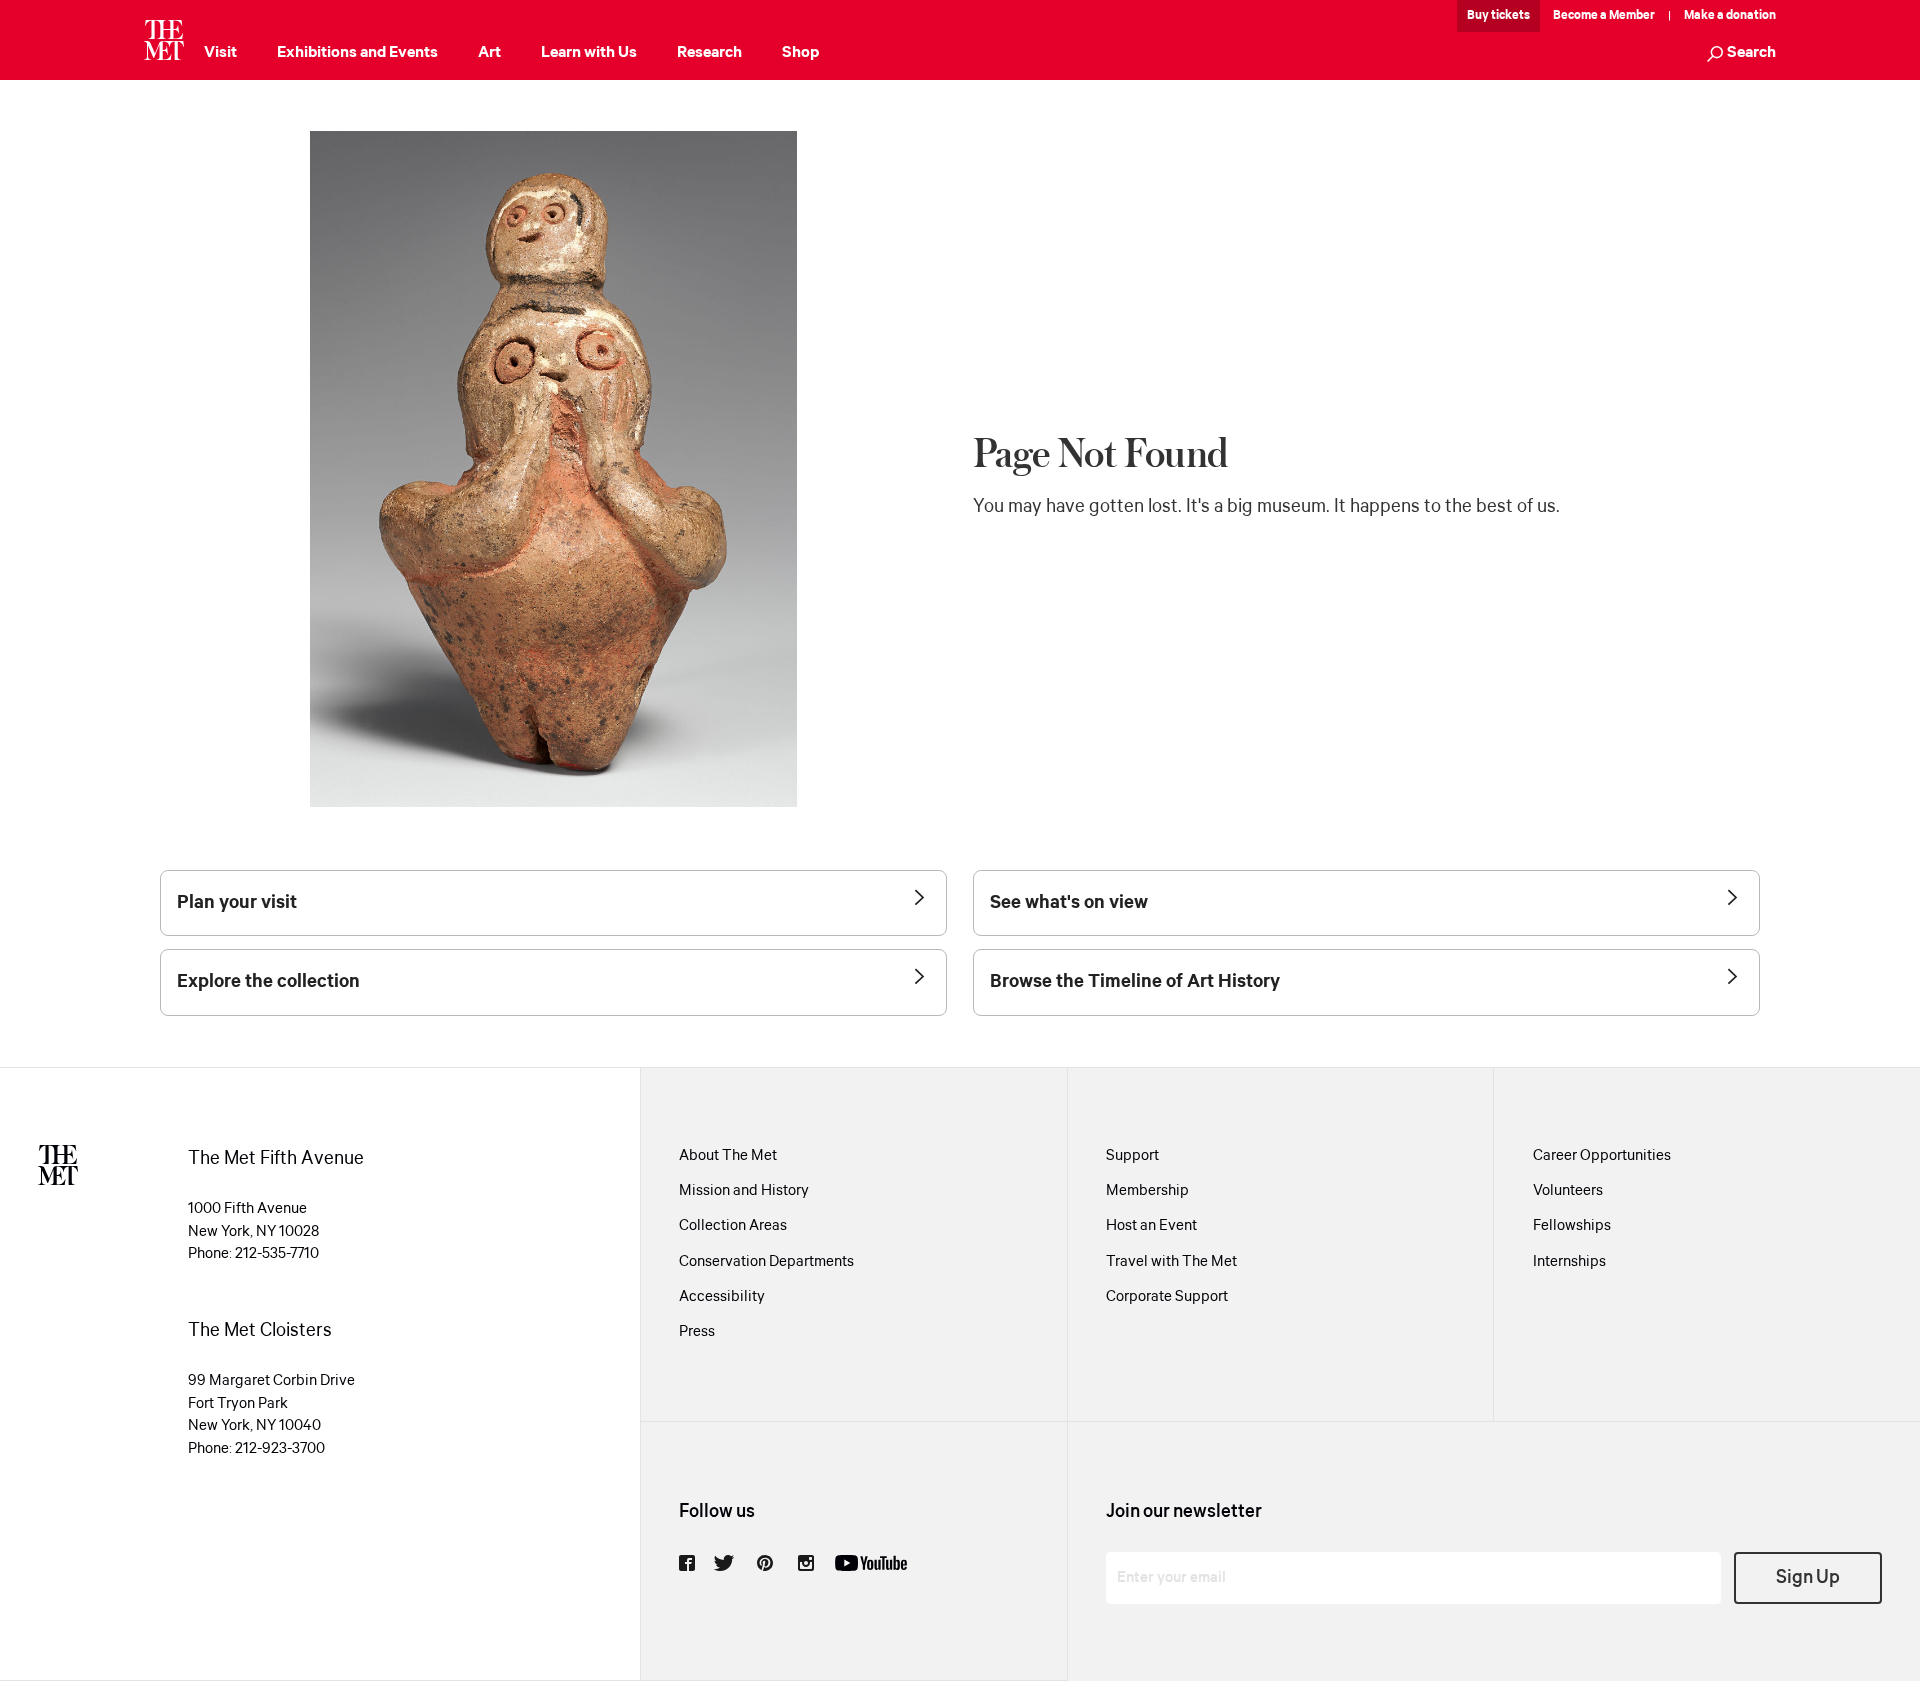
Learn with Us (589, 52)
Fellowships (1572, 1226)
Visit (220, 52)
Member (1632, 15)
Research (709, 52)
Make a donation (1730, 15)
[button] (1741, 54)
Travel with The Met (1171, 1262)
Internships (1569, 1262)
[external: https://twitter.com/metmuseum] (724, 1563)
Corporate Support (1167, 1297)
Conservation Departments (766, 1262)
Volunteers (1568, 1191)
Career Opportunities (1602, 1156)
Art (489, 52)
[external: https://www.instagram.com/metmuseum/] (806, 1563)
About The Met (728, 1156)
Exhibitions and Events (357, 52)
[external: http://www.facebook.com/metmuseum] (687, 1563)
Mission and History (744, 1191)
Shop (800, 52)
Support (1132, 1156)
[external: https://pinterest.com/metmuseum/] (765, 1563)
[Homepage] (164, 40)
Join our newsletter (1184, 1511)
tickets (1510, 15)
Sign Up (1808, 1577)
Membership (1147, 1191)
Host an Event (1151, 1226)
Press (697, 1332)
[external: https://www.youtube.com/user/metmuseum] (871, 1563)
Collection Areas (733, 1226)
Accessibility (722, 1297)
